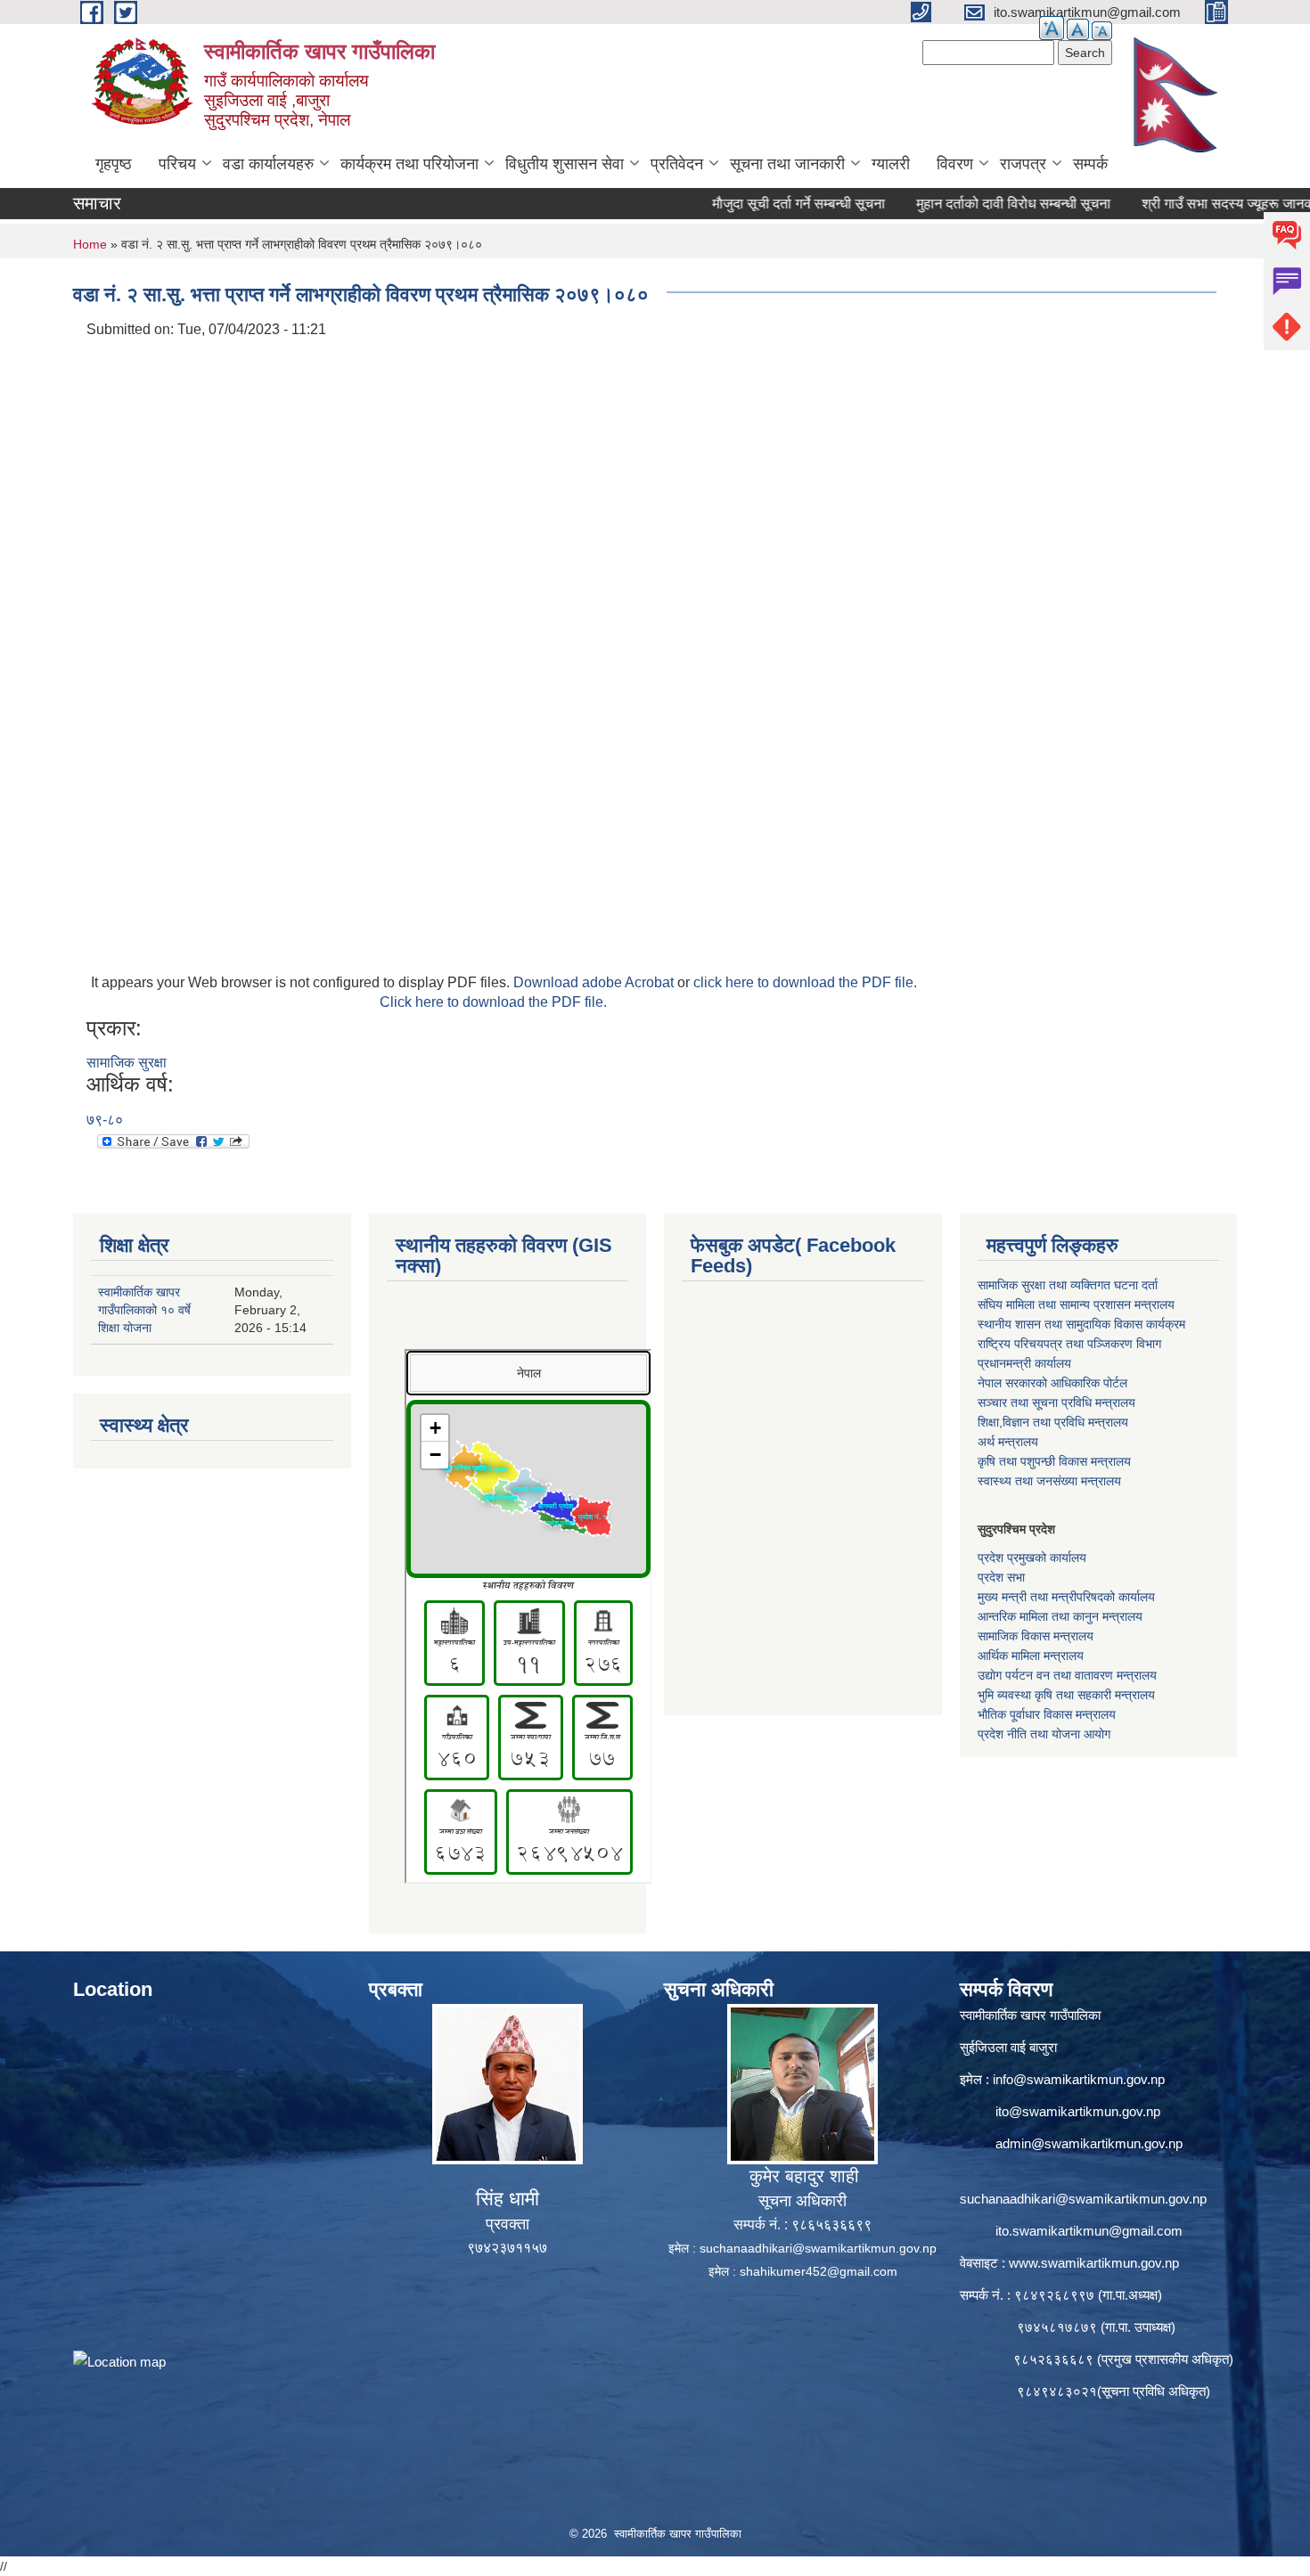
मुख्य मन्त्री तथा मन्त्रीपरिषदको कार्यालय (1066, 1597)
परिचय (177, 164)
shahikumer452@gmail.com (819, 2271)
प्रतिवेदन (677, 164)
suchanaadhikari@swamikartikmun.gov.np (818, 2248)
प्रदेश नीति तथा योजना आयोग (1044, 1734)
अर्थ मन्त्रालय (1008, 1442)
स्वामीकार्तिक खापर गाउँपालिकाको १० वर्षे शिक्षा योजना (144, 1310)
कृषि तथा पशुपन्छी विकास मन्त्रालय (1054, 1461)
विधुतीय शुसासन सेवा (565, 164)
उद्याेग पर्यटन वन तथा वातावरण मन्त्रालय (1067, 1675)
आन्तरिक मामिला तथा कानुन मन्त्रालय (1060, 1616)
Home (90, 244)
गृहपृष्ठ (114, 164)
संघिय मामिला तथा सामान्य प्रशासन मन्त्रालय (1076, 1304)
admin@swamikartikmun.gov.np (1089, 2143)
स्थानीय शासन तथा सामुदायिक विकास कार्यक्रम (1081, 1324)
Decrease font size (1102, 31)
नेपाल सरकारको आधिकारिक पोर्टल (1052, 1383)
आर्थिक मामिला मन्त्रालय (1031, 1656)
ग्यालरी (891, 164)
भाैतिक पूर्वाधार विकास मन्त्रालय (1047, 1714)
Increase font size (1052, 28)
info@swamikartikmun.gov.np (1079, 2079)
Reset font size (1078, 29)
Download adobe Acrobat (595, 982)
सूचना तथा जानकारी (787, 164)
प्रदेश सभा (1001, 1577)
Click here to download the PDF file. (493, 1002)
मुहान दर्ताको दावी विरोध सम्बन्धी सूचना (962, 204)
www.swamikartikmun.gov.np (1094, 2263)
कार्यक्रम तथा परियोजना (409, 164)
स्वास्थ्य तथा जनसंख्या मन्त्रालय (1049, 1481)
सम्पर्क (1090, 164)
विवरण (955, 164)
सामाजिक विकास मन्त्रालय (1036, 1636)
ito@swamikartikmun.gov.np (1078, 2111)
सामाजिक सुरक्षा (127, 1063)
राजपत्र (1023, 164)
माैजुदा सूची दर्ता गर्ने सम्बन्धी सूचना (748, 204)
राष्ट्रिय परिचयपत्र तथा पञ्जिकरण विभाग (1069, 1344)
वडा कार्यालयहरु (268, 164)
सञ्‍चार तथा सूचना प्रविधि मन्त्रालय (1056, 1402)
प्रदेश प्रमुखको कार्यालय (1032, 1558)
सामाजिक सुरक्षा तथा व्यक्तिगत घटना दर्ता (1068, 1285)
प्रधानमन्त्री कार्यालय (1024, 1363)
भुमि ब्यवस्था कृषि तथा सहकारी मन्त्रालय (1066, 1695)
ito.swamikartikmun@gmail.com (1089, 2231)
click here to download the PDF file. (805, 982)
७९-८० (105, 1120)
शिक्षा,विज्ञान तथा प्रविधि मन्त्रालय (1053, 1422)
